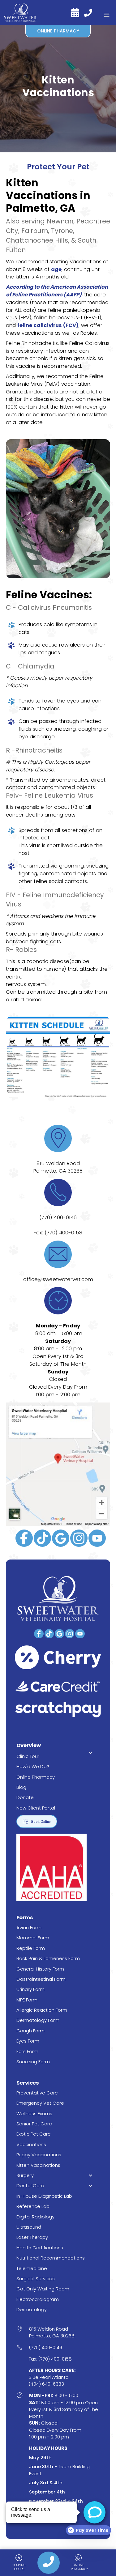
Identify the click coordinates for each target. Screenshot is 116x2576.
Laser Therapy (32, 2237)
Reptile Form (31, 1948)
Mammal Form (33, 1938)
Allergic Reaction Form (42, 2010)
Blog (21, 1787)
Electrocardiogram (38, 2299)
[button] (107, 13)
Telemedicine (32, 2268)
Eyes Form (28, 2041)
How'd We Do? (33, 1766)
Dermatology (32, 2309)
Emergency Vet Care (40, 2103)
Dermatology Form (38, 2020)
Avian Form (29, 1927)
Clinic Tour (28, 1756)
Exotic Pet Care (34, 2134)
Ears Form (27, 2051)
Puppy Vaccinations (39, 2155)
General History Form (40, 1969)
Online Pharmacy (36, 1777)
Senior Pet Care (34, 2124)
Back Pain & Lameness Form (48, 1958)
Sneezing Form (33, 2062)
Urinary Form (30, 1989)
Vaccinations (31, 2144)
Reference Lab (33, 2206)
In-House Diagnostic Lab (44, 2196)
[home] (21, 13)
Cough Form (30, 2031)
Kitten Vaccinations (38, 2165)
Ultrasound (29, 2227)
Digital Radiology (35, 2217)
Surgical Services (36, 2279)
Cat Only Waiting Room (43, 2289)
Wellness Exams (34, 2113)
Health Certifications (40, 2248)
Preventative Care (37, 2093)
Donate (25, 1797)
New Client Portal (36, 1808)
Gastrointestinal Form (41, 1979)
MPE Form (27, 2000)
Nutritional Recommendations (51, 2258)
